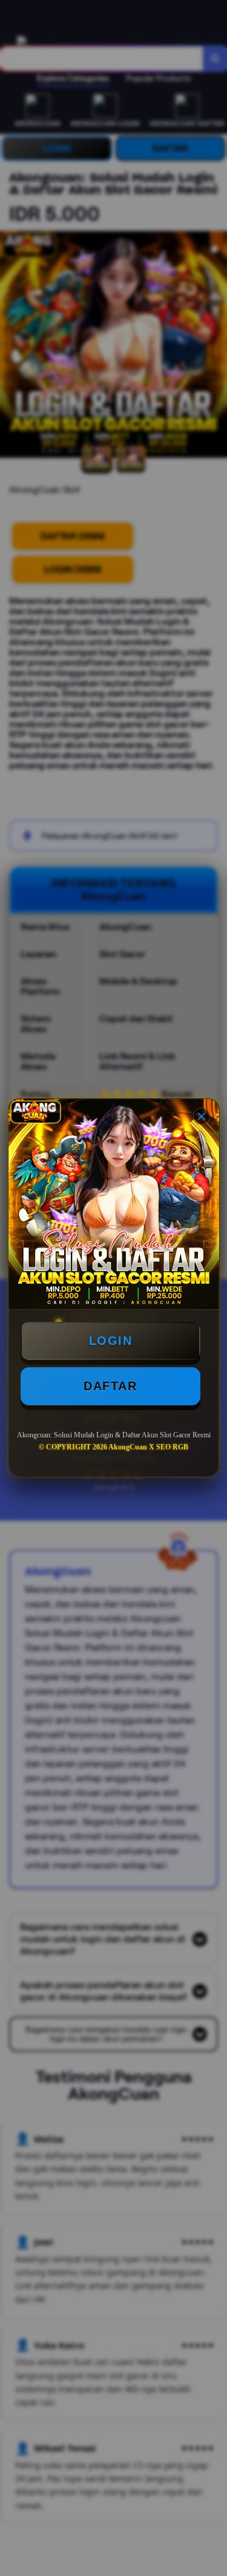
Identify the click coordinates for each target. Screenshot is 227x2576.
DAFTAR (110, 1386)
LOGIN (111, 1341)
